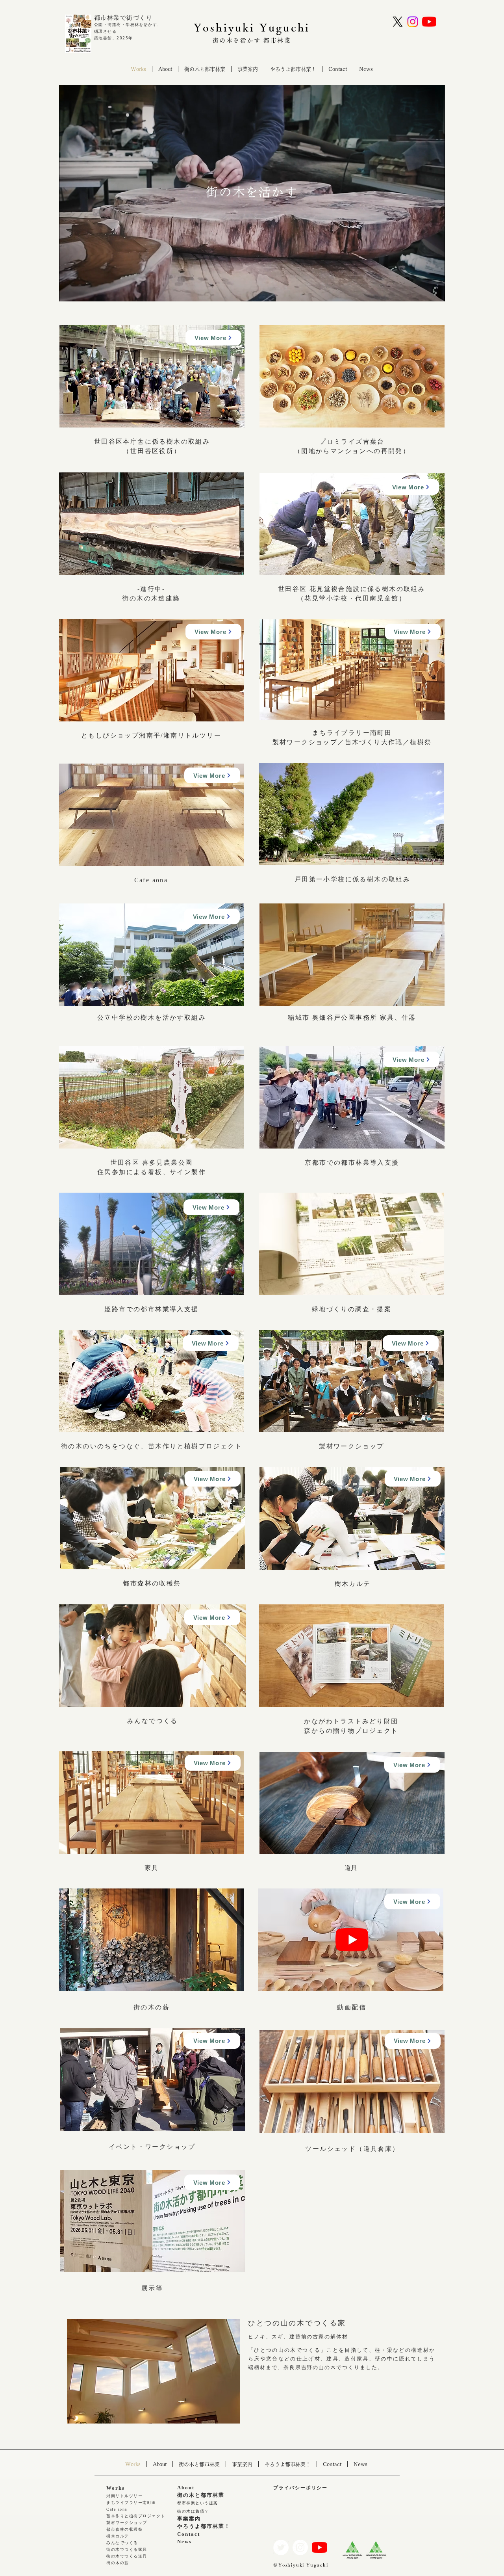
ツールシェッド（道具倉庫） (352, 2149)
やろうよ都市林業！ (204, 2526)
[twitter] (281, 2547)
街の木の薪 (118, 2563)
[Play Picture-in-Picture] (421, 291)
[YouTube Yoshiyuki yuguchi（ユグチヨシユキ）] (429, 22)
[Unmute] (83, 291)
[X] (398, 22)
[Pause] (69, 291)
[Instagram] (413, 22)
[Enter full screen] (434, 291)
